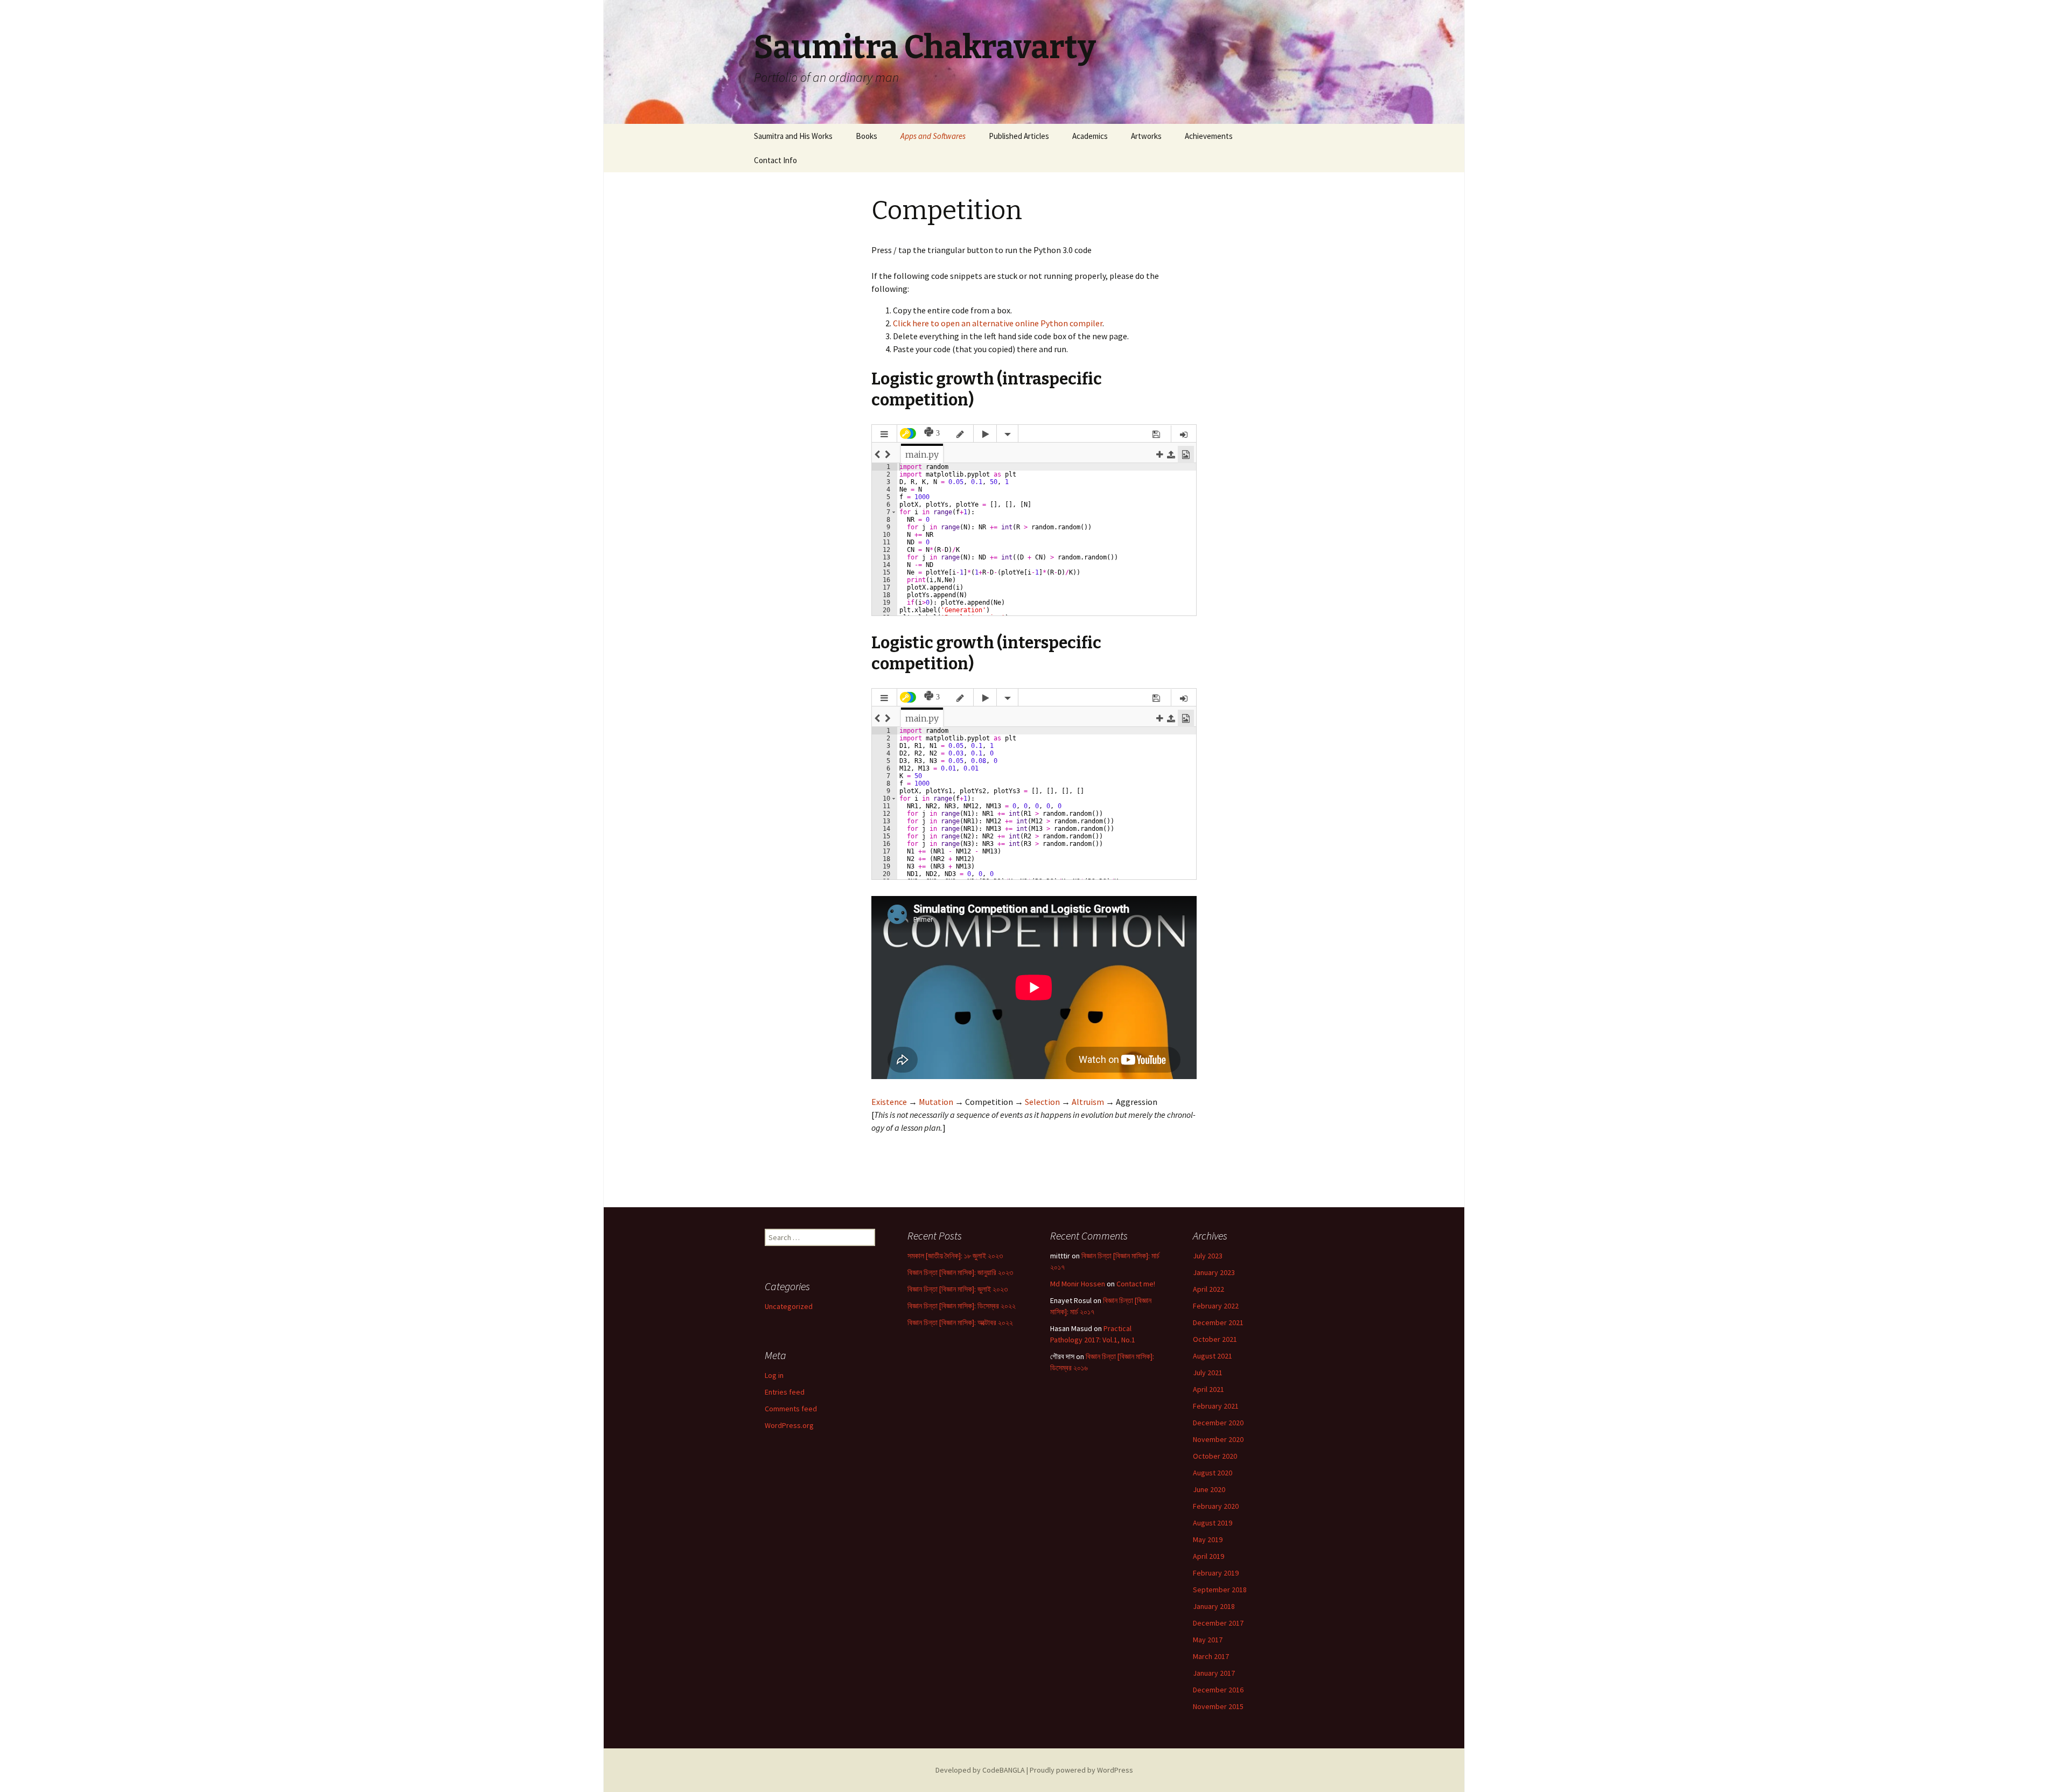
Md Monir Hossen (1078, 1284)
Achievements (1209, 136)
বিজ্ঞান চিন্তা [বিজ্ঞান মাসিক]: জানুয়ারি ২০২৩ (960, 1272)
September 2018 (1220, 1590)
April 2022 (1208, 1289)
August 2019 (1213, 1523)
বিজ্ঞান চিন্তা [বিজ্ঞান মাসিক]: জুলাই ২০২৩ (958, 1289)
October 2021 (1215, 1339)
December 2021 (1218, 1322)
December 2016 (1218, 1690)
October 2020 (1215, 1456)
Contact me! (1136, 1284)
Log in (774, 1375)
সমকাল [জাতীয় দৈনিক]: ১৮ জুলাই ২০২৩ (955, 1256)
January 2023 (1214, 1272)
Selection (1042, 1102)
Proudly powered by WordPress (1081, 1770)
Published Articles (1019, 136)
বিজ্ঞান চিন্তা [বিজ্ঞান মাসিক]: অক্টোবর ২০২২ (960, 1322)
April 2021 (1208, 1389)
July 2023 (1208, 1256)
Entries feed (785, 1392)
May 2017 (1208, 1640)
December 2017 (1218, 1623)
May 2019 (1208, 1539)
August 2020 (1213, 1473)
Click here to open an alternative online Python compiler (998, 323)
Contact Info (775, 160)
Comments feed (791, 1409)
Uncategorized (789, 1306)
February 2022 (1216, 1306)
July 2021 (1208, 1373)
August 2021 (1213, 1356)
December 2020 (1218, 1423)
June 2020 (1209, 1489)
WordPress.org (789, 1425)
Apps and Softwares (933, 136)
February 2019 (1216, 1573)
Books (867, 136)
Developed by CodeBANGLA (980, 1770)
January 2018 (1214, 1606)
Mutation (936, 1102)
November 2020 (1218, 1439)
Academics (1090, 136)
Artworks (1146, 136)
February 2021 (1216, 1406)
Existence (889, 1102)
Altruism (1088, 1102)
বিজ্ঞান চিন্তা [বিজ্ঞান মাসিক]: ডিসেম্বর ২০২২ (962, 1306)
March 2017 (1211, 1656)
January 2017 (1214, 1673)
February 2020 (1216, 1506)
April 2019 (1208, 1556)
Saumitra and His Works (793, 136)
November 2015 (1218, 1706)
